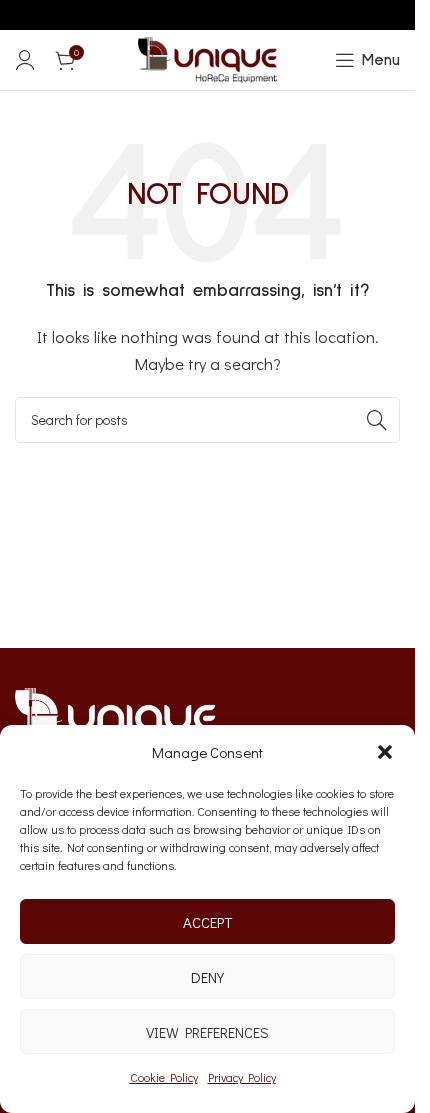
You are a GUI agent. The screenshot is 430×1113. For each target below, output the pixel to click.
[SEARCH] (377, 420)
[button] (385, 752)
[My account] (25, 60)
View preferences (207, 1032)
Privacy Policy (242, 1077)
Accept (207, 922)
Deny (207, 977)
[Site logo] (208, 58)
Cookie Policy (164, 1077)
